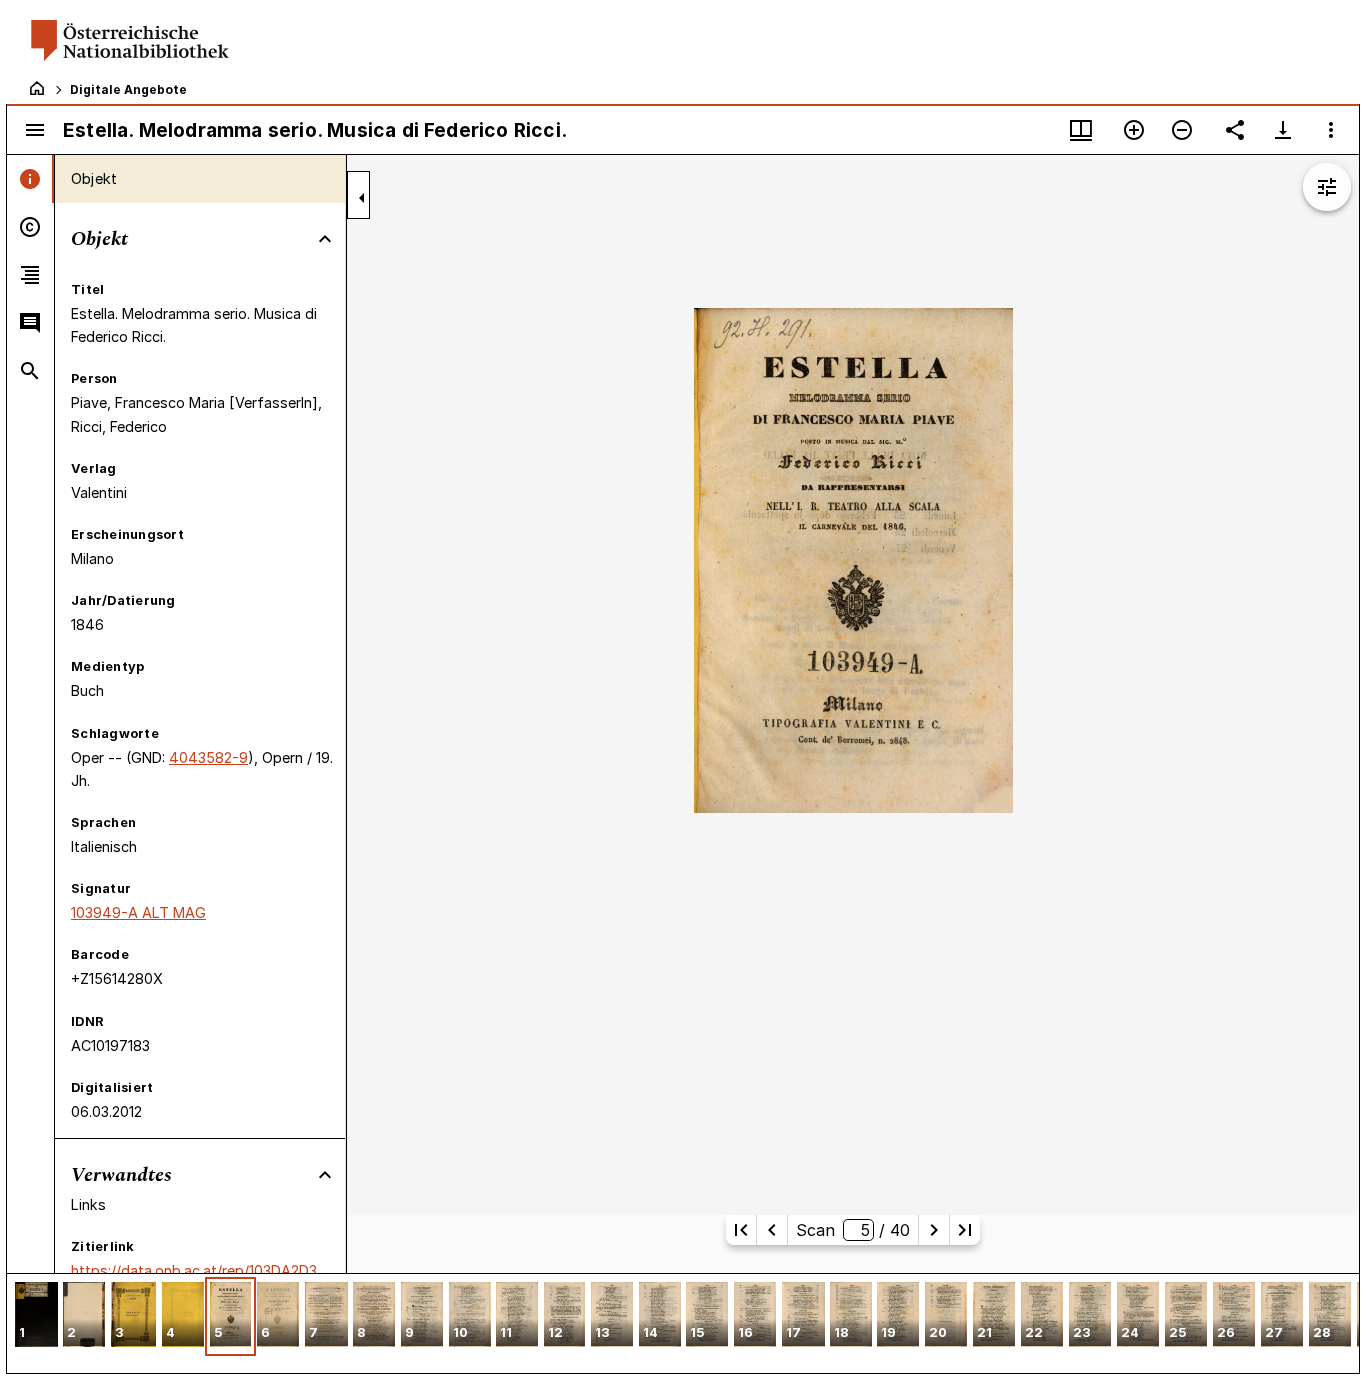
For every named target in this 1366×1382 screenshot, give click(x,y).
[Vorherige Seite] (772, 1230)
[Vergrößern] (1134, 130)
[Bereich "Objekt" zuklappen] (325, 239)
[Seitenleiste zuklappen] (362, 198)
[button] (36, 1316)
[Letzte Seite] (965, 1230)
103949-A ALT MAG (138, 912)
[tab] (30, 179)
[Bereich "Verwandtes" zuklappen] (325, 1175)
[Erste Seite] (741, 1230)
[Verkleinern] (1182, 130)
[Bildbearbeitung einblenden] (1327, 187)
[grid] (683, 1323)
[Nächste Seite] (934, 1230)
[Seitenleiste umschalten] (35, 130)
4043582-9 (208, 757)
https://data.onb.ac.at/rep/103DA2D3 (194, 1270)
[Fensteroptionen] (1331, 130)
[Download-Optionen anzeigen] (1283, 130)
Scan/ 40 (852, 1230)
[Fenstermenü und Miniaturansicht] (1081, 130)
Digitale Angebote (128, 89)
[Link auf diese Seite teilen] (1235, 130)
